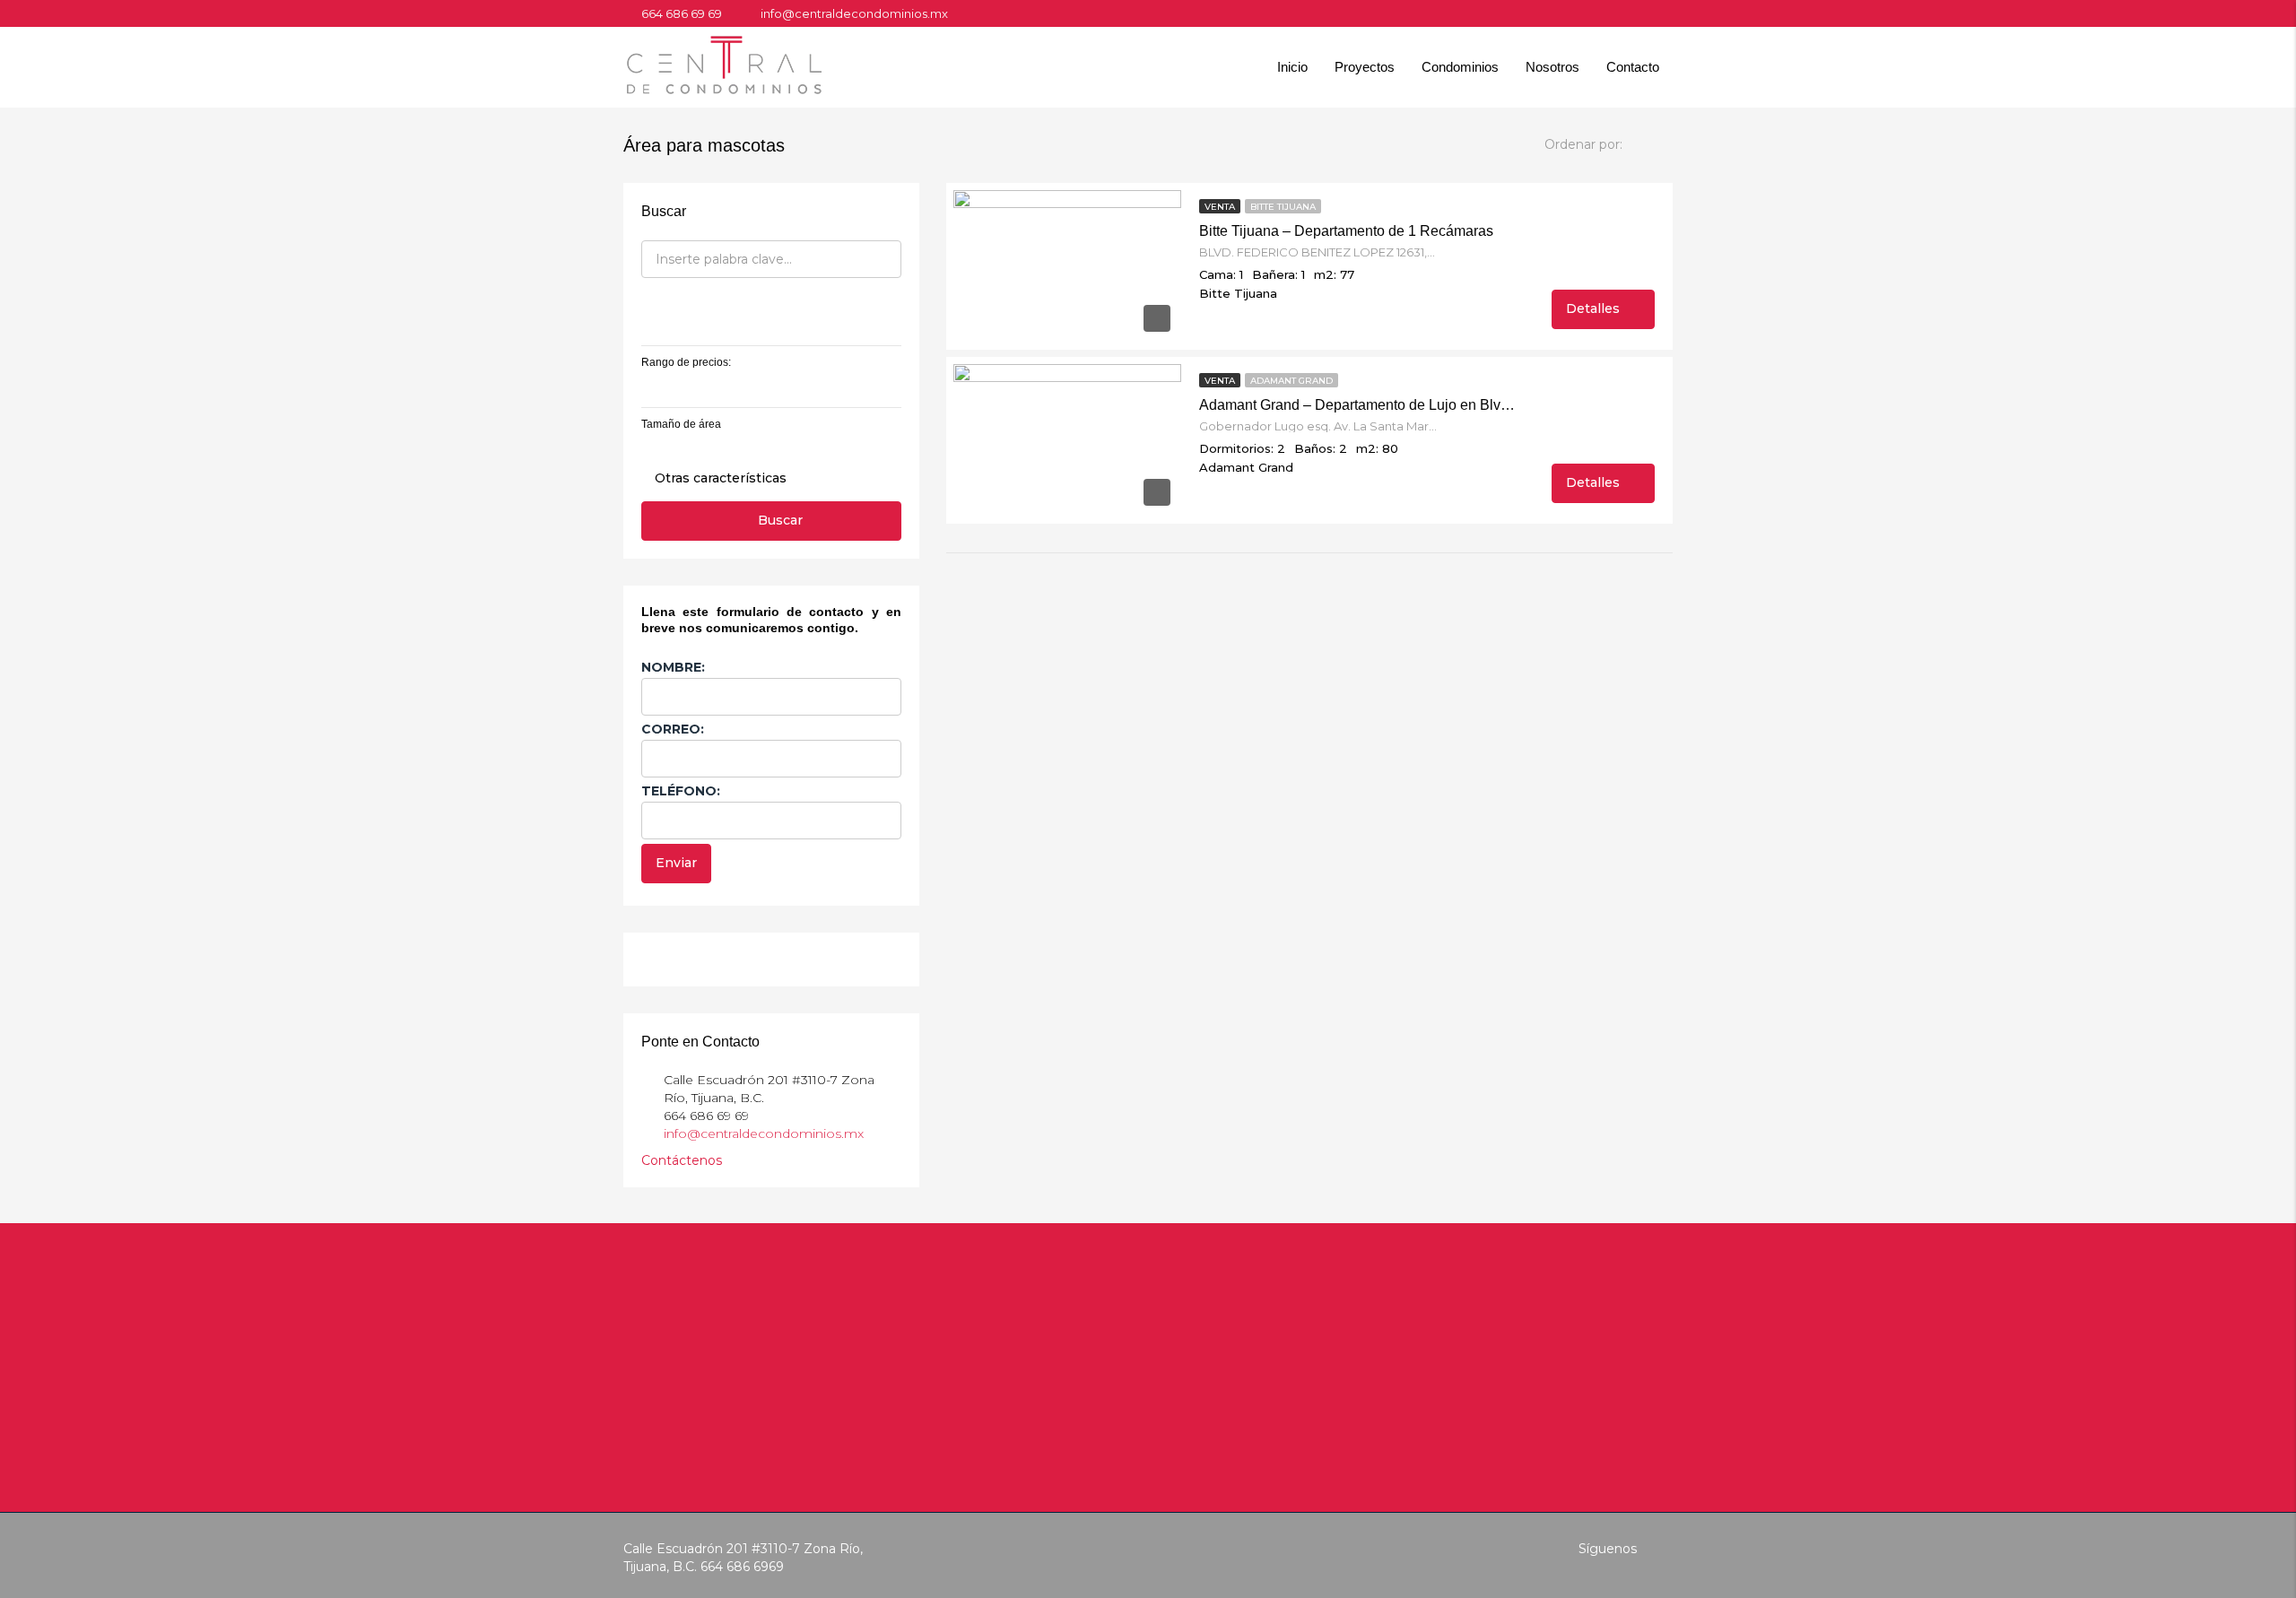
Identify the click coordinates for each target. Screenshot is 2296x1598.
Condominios (1460, 67)
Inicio (1292, 67)
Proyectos (1365, 67)
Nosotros (1552, 67)
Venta (1220, 207)
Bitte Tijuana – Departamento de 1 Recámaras (1346, 231)
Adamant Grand (1291, 381)
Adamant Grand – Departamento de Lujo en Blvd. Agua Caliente (1359, 405)
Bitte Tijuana (1283, 207)
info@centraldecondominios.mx (764, 1133)
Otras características (719, 478)
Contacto (1633, 67)
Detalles (1595, 308)
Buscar (780, 520)
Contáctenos (683, 1160)
